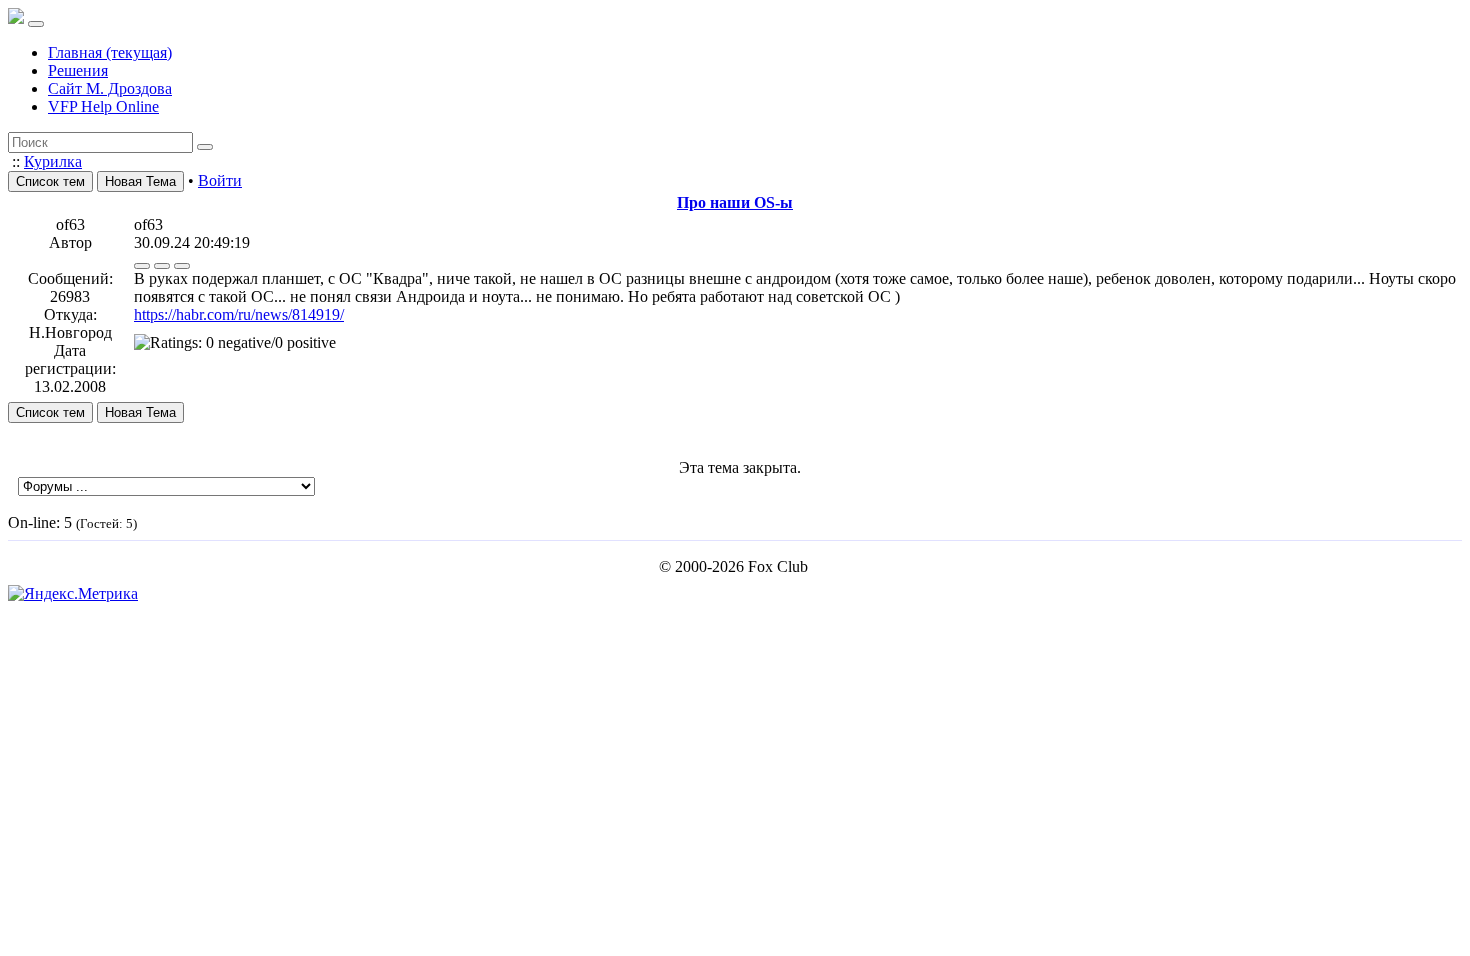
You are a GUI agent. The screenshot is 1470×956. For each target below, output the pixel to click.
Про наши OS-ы (735, 202)
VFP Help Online (103, 106)
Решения (78, 70)
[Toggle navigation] (36, 24)
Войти (220, 180)
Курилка (53, 161)
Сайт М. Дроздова (110, 88)
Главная (110, 52)
